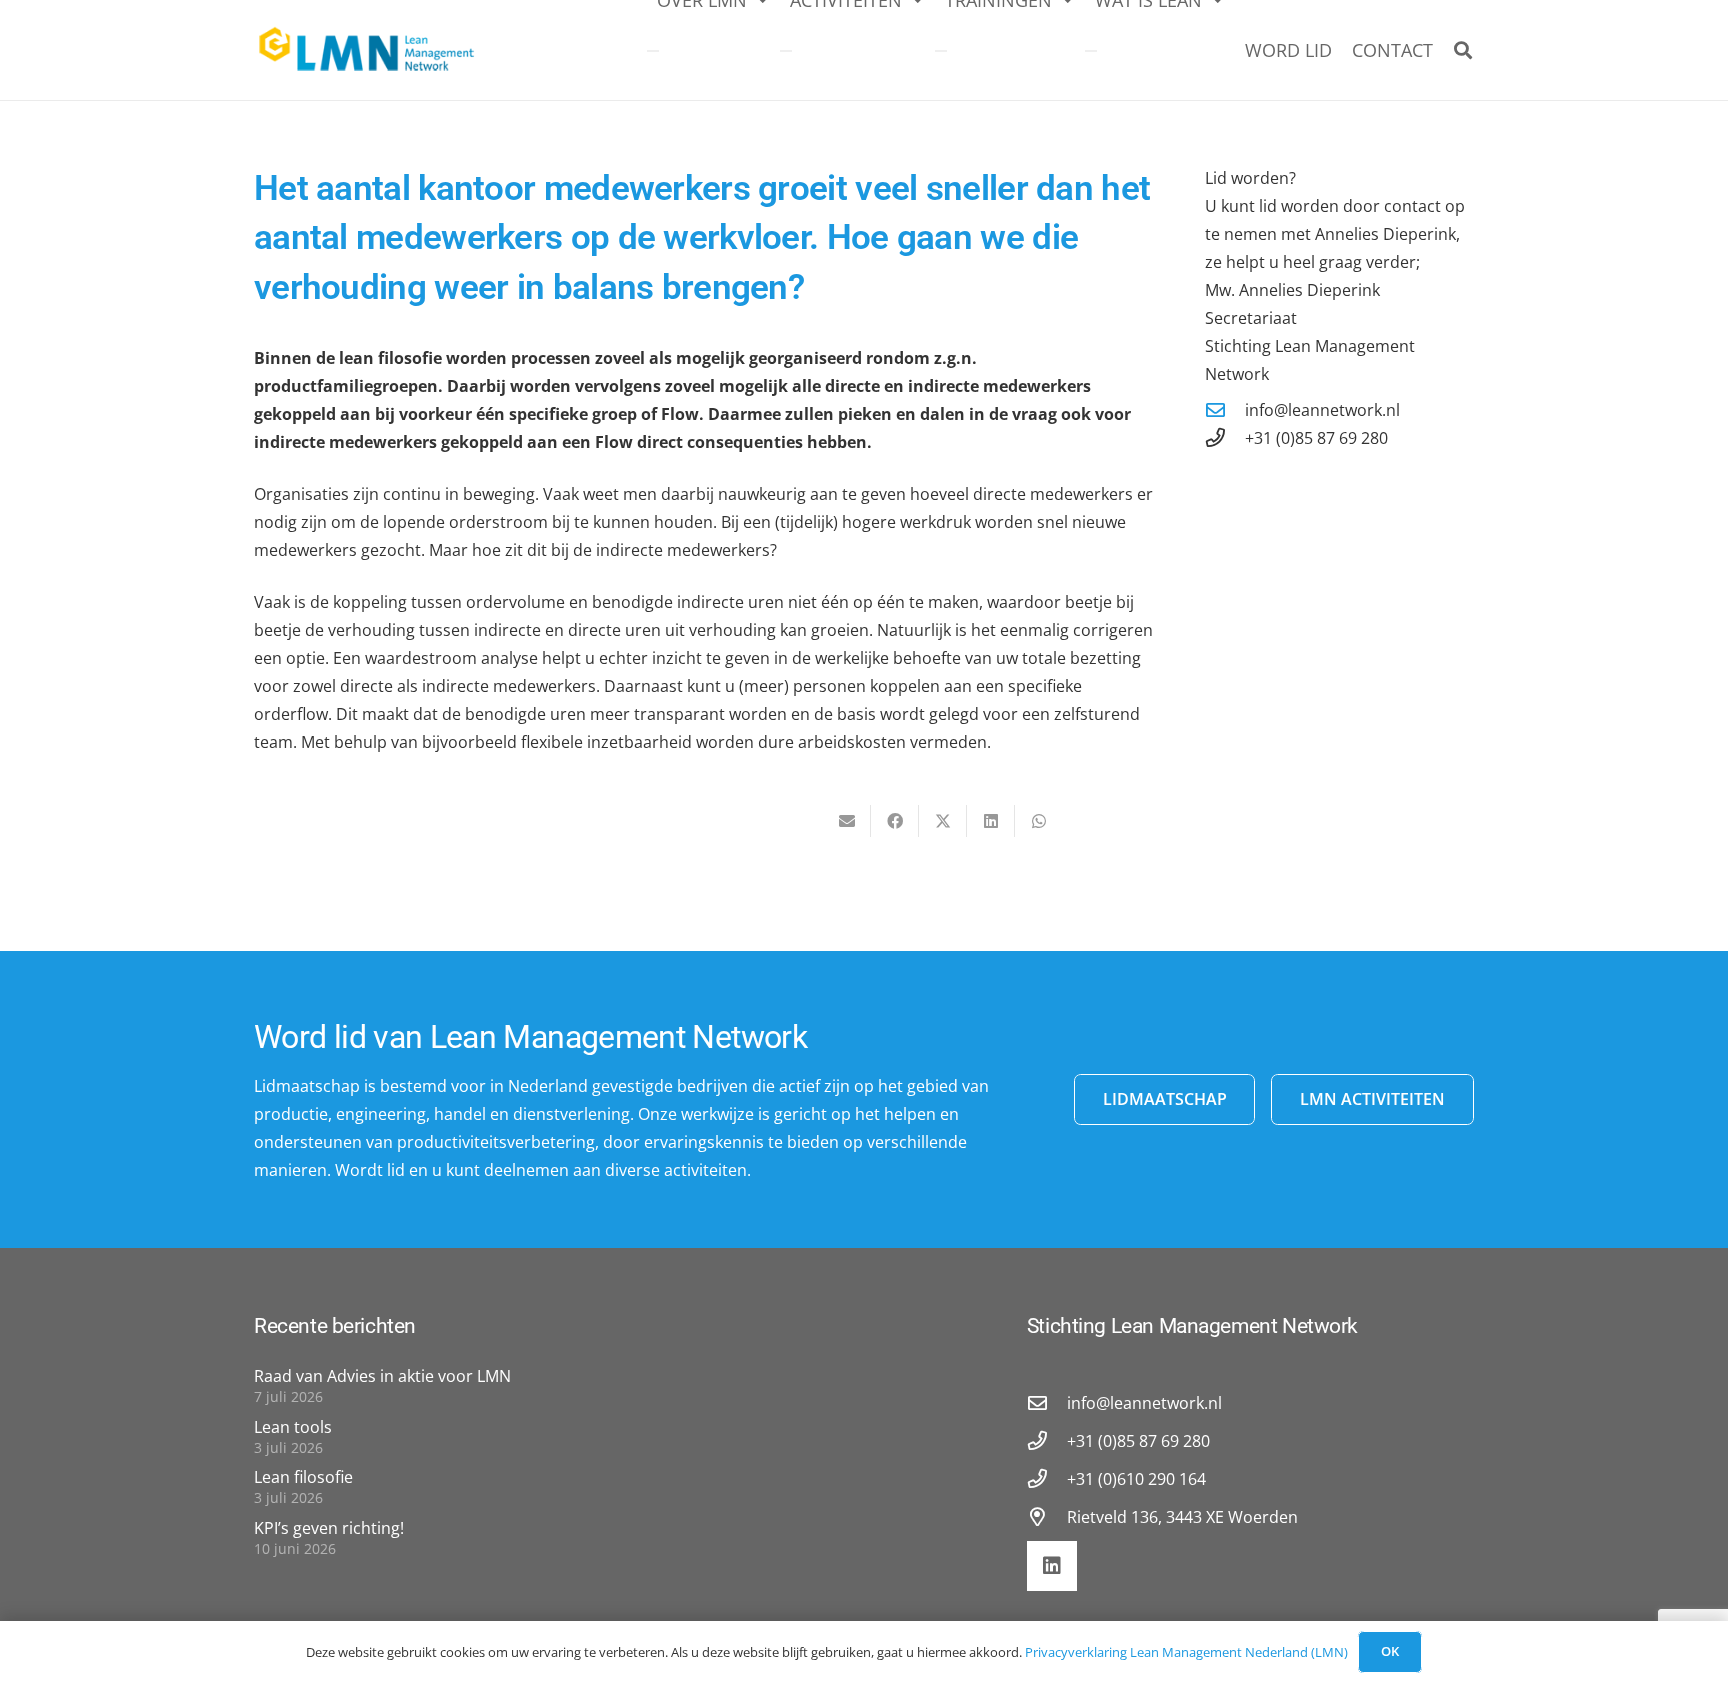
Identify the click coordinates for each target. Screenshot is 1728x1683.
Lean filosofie (303, 1477)
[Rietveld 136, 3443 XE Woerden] (1047, 1516)
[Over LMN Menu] (653, 51)
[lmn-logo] (367, 50)
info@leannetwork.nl (1322, 410)
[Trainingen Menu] (941, 51)
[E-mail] (847, 821)
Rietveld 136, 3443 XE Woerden (1182, 1517)
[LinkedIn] (1052, 1566)
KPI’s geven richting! (329, 1528)
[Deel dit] (895, 821)
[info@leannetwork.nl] (1225, 409)
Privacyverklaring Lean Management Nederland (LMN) (1186, 1652)
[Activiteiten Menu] (786, 51)
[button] (1463, 50)
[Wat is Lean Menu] (1091, 51)
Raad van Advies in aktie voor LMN (382, 1376)
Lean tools (293, 1427)
